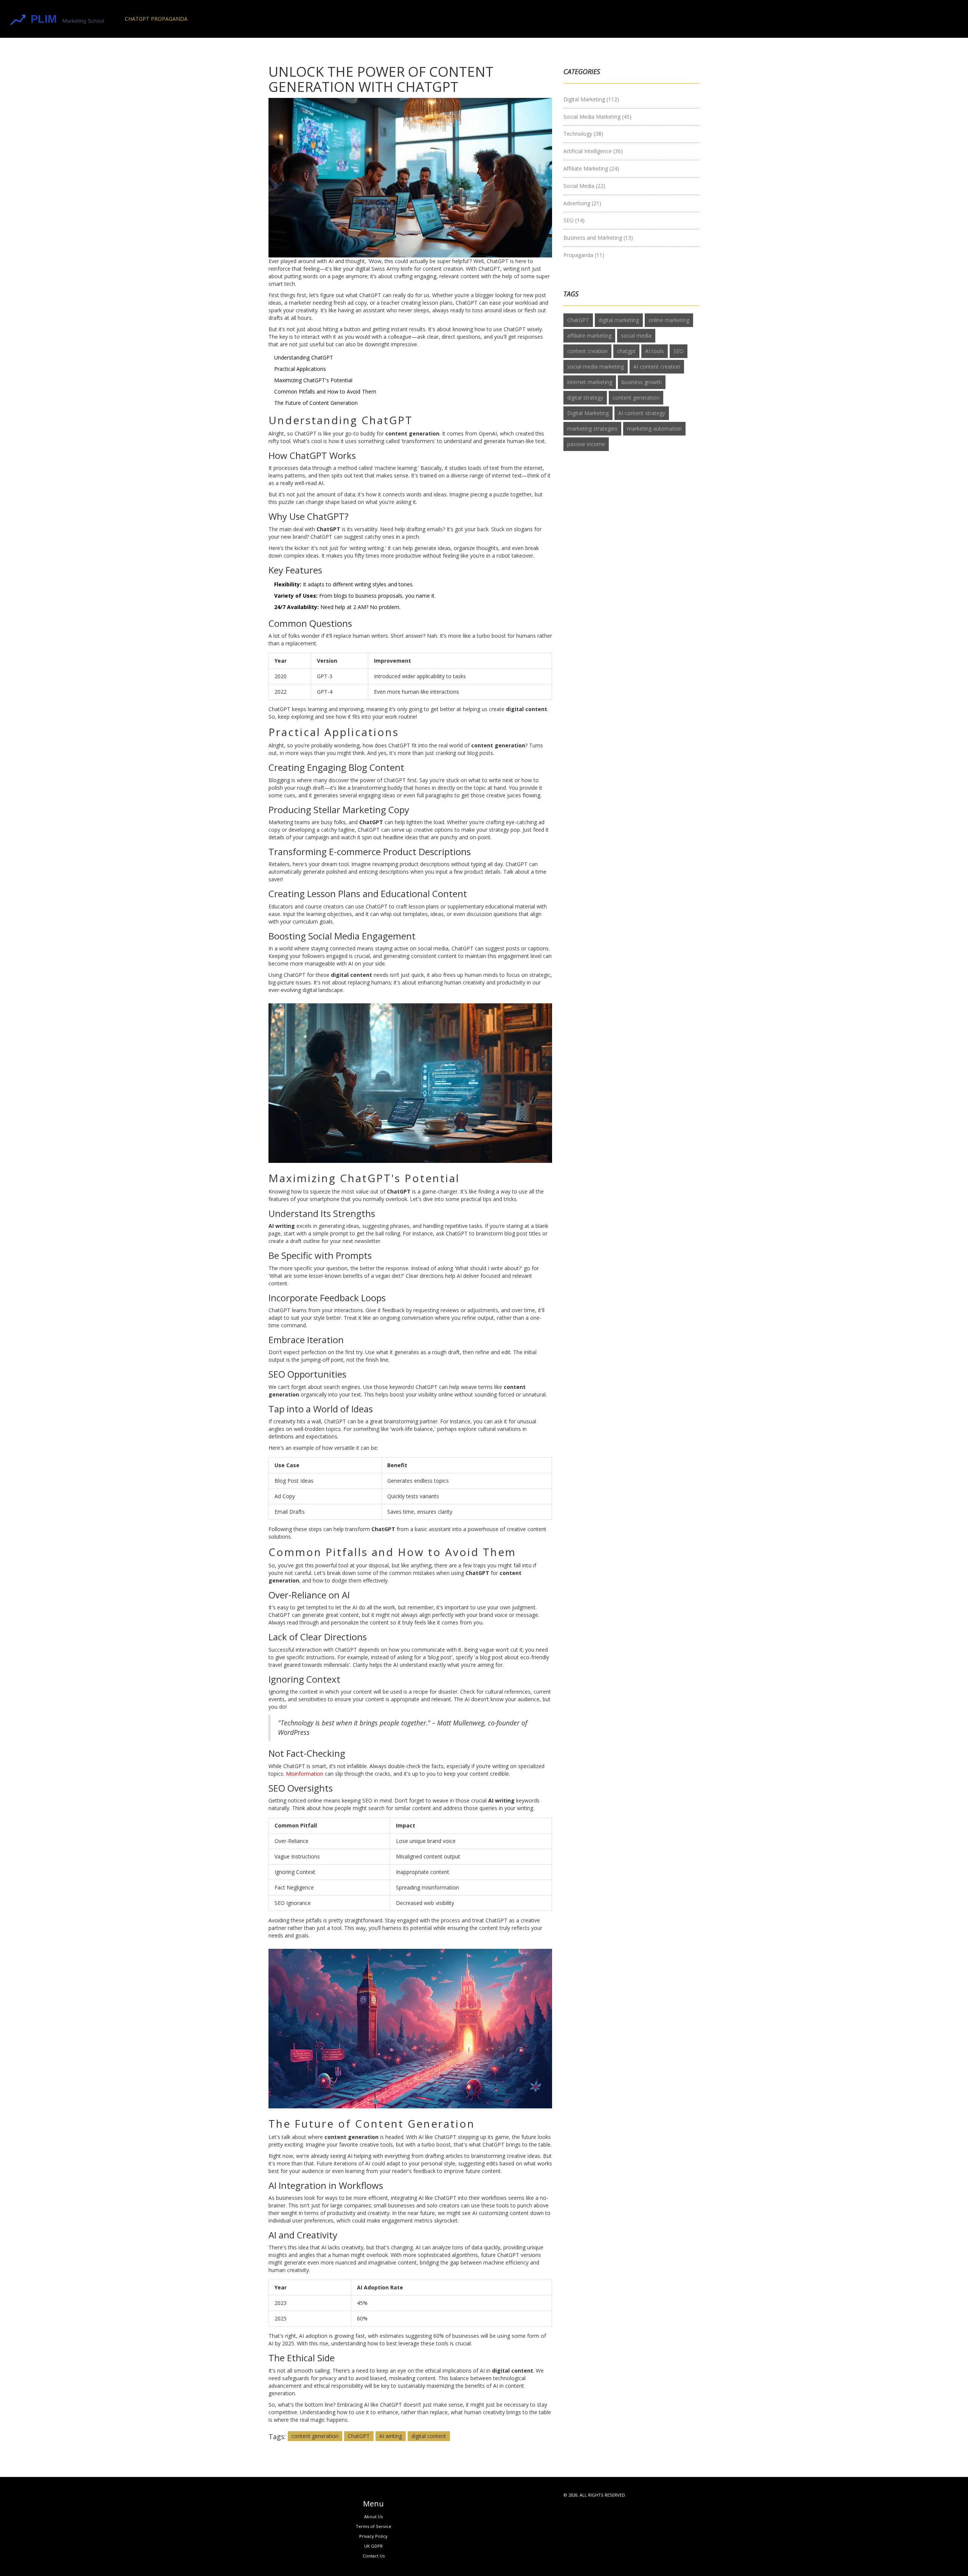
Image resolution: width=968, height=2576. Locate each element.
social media (636, 336)
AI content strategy (642, 413)
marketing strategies (592, 429)
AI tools (655, 351)
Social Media (584, 186)
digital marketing (619, 320)
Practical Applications (300, 369)
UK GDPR (373, 2546)
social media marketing (596, 367)
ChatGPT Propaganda (156, 19)
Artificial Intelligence (593, 151)
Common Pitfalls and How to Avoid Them (325, 391)
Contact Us (374, 2556)
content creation (587, 351)
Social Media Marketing (597, 117)
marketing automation (654, 429)
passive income (586, 444)
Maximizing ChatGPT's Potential (313, 380)
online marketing (669, 320)
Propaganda (584, 255)
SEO (574, 220)
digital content (429, 2436)
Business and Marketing (598, 238)
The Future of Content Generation (316, 403)
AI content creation (657, 367)
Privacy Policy (373, 2536)
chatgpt (626, 351)
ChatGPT (359, 2436)
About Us (373, 2516)
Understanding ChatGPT (304, 357)
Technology (583, 134)
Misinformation (305, 1774)
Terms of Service (374, 2526)
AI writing (391, 2436)
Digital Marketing (591, 99)
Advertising (582, 203)
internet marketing (590, 382)
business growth (642, 382)
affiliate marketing (589, 336)
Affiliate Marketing (591, 168)
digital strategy (585, 398)
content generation (315, 2436)
